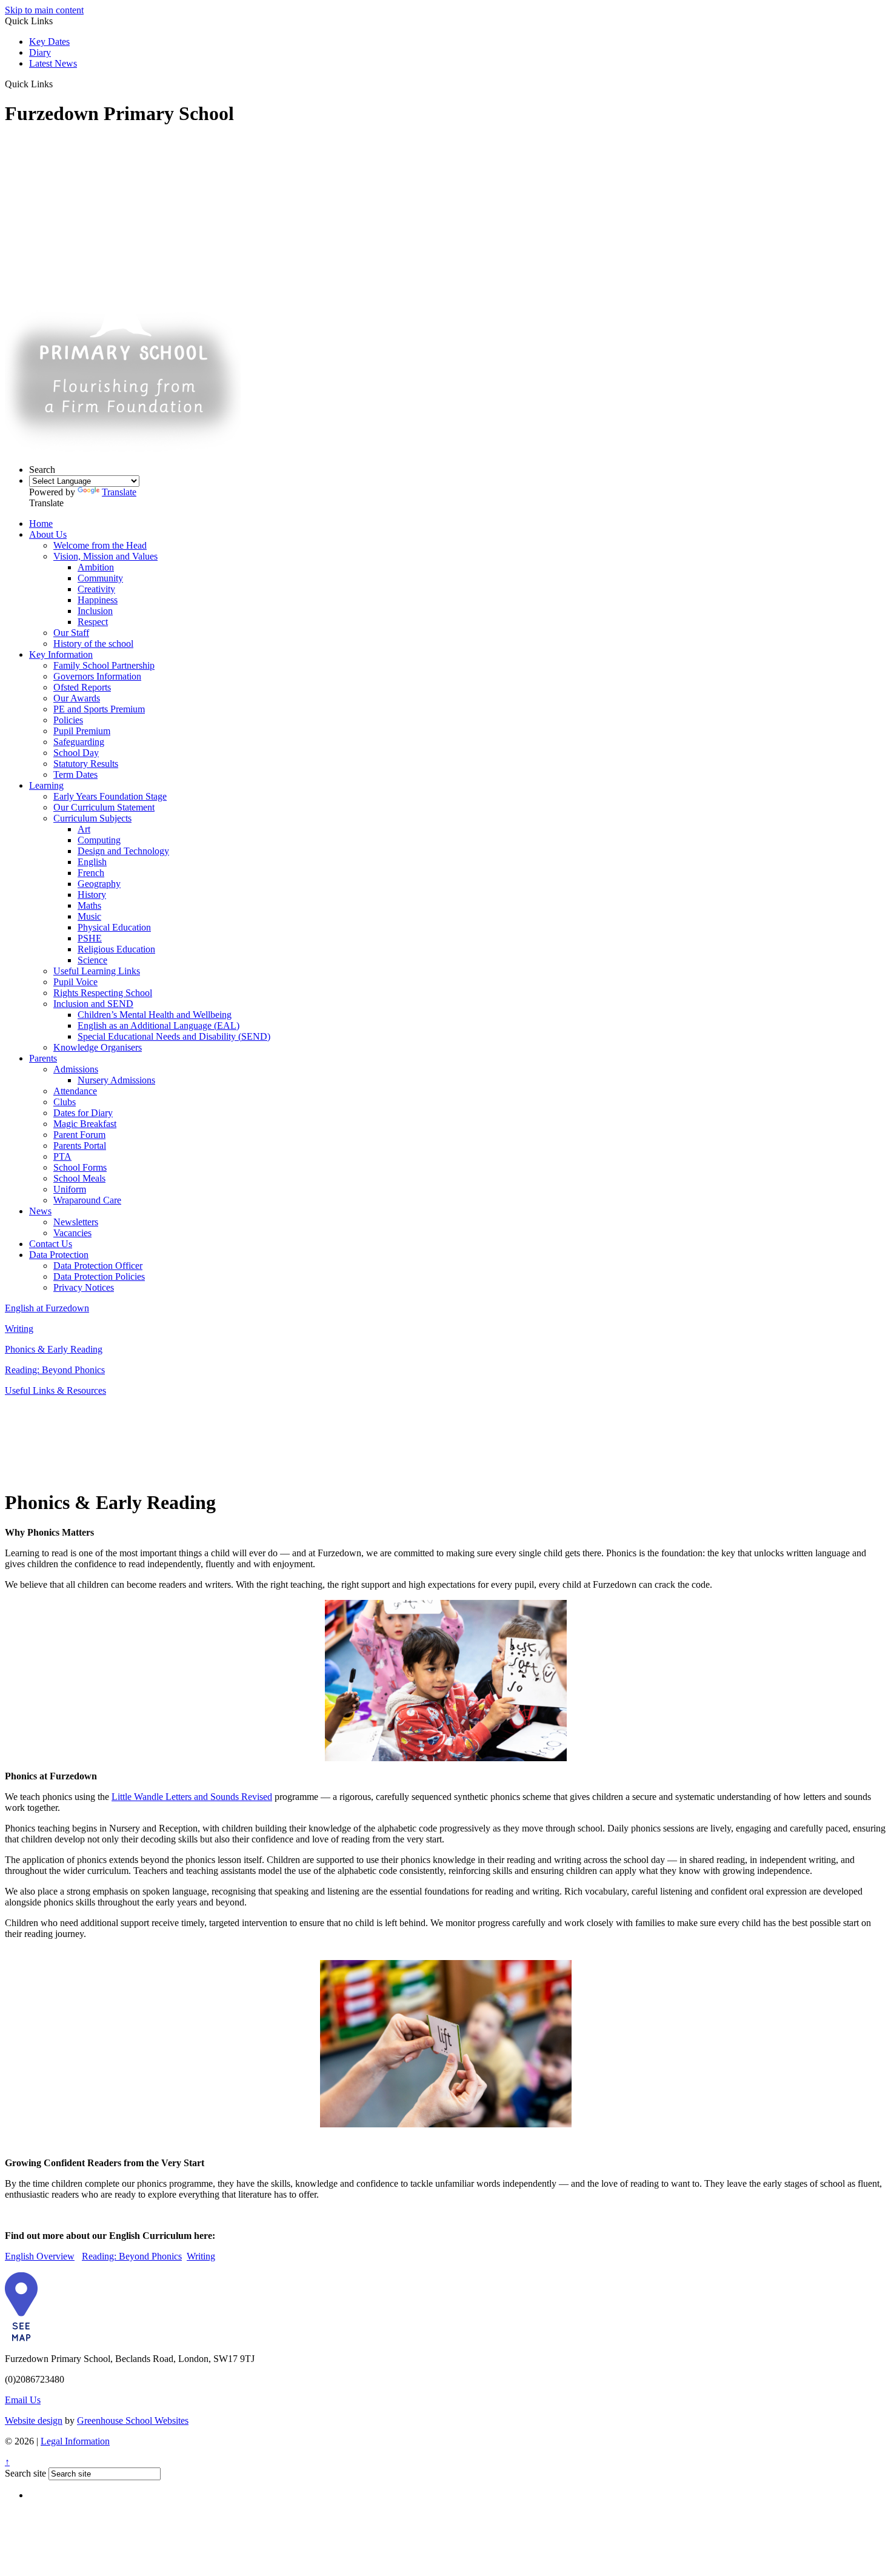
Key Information (61, 654)
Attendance (75, 1091)
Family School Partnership (104, 665)
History (92, 895)
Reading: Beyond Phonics (55, 1370)
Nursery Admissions (116, 1080)
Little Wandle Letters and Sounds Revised (192, 1797)
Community (100, 578)
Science (92, 960)
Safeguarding (79, 742)
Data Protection (59, 1255)
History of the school (93, 644)
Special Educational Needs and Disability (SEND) (174, 1036)
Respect (93, 622)
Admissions (76, 1069)
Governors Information (97, 676)
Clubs (65, 1102)
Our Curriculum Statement (104, 807)
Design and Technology (123, 851)
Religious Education (116, 949)
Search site (25, 2473)
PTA (62, 1156)
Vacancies (72, 1233)
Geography (99, 884)
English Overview (40, 2256)
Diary (40, 52)
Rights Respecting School (103, 993)
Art (84, 829)
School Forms (80, 1167)
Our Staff (71, 633)
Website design (34, 2420)
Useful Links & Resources (55, 1390)
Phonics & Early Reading (54, 1349)
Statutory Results (86, 764)
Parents (43, 1058)
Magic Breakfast (85, 1124)
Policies (68, 720)
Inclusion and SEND (93, 1004)
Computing (99, 840)
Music (89, 916)
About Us (48, 534)
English (92, 862)
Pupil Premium (82, 731)
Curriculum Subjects (92, 818)
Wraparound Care (87, 1200)
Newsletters (76, 1222)
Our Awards (77, 698)
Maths (89, 905)
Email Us (23, 2400)
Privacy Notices (84, 1287)
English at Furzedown (47, 1308)
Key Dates (49, 42)
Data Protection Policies (99, 1276)
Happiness (98, 600)
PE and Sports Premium (99, 709)
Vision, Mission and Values (105, 556)
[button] (57, 84)
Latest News (53, 63)
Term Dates (75, 774)
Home (41, 524)
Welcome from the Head (100, 545)
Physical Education (114, 927)
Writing (19, 1329)
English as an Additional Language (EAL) (159, 1025)
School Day (76, 753)
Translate (119, 492)
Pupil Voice (75, 982)
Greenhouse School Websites (133, 2420)
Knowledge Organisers (98, 1047)
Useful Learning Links (97, 971)
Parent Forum (79, 1135)
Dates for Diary (83, 1113)
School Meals (79, 1178)
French (91, 873)
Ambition (96, 567)
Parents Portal (80, 1146)
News (40, 1211)
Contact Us (51, 1244)
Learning (46, 785)
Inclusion (95, 611)
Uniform (70, 1189)
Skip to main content (44, 10)
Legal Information (75, 2441)
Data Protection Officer (98, 1266)
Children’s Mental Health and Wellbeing (155, 1015)
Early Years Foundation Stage (110, 796)
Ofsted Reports (82, 687)
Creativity (96, 589)
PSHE (90, 938)
